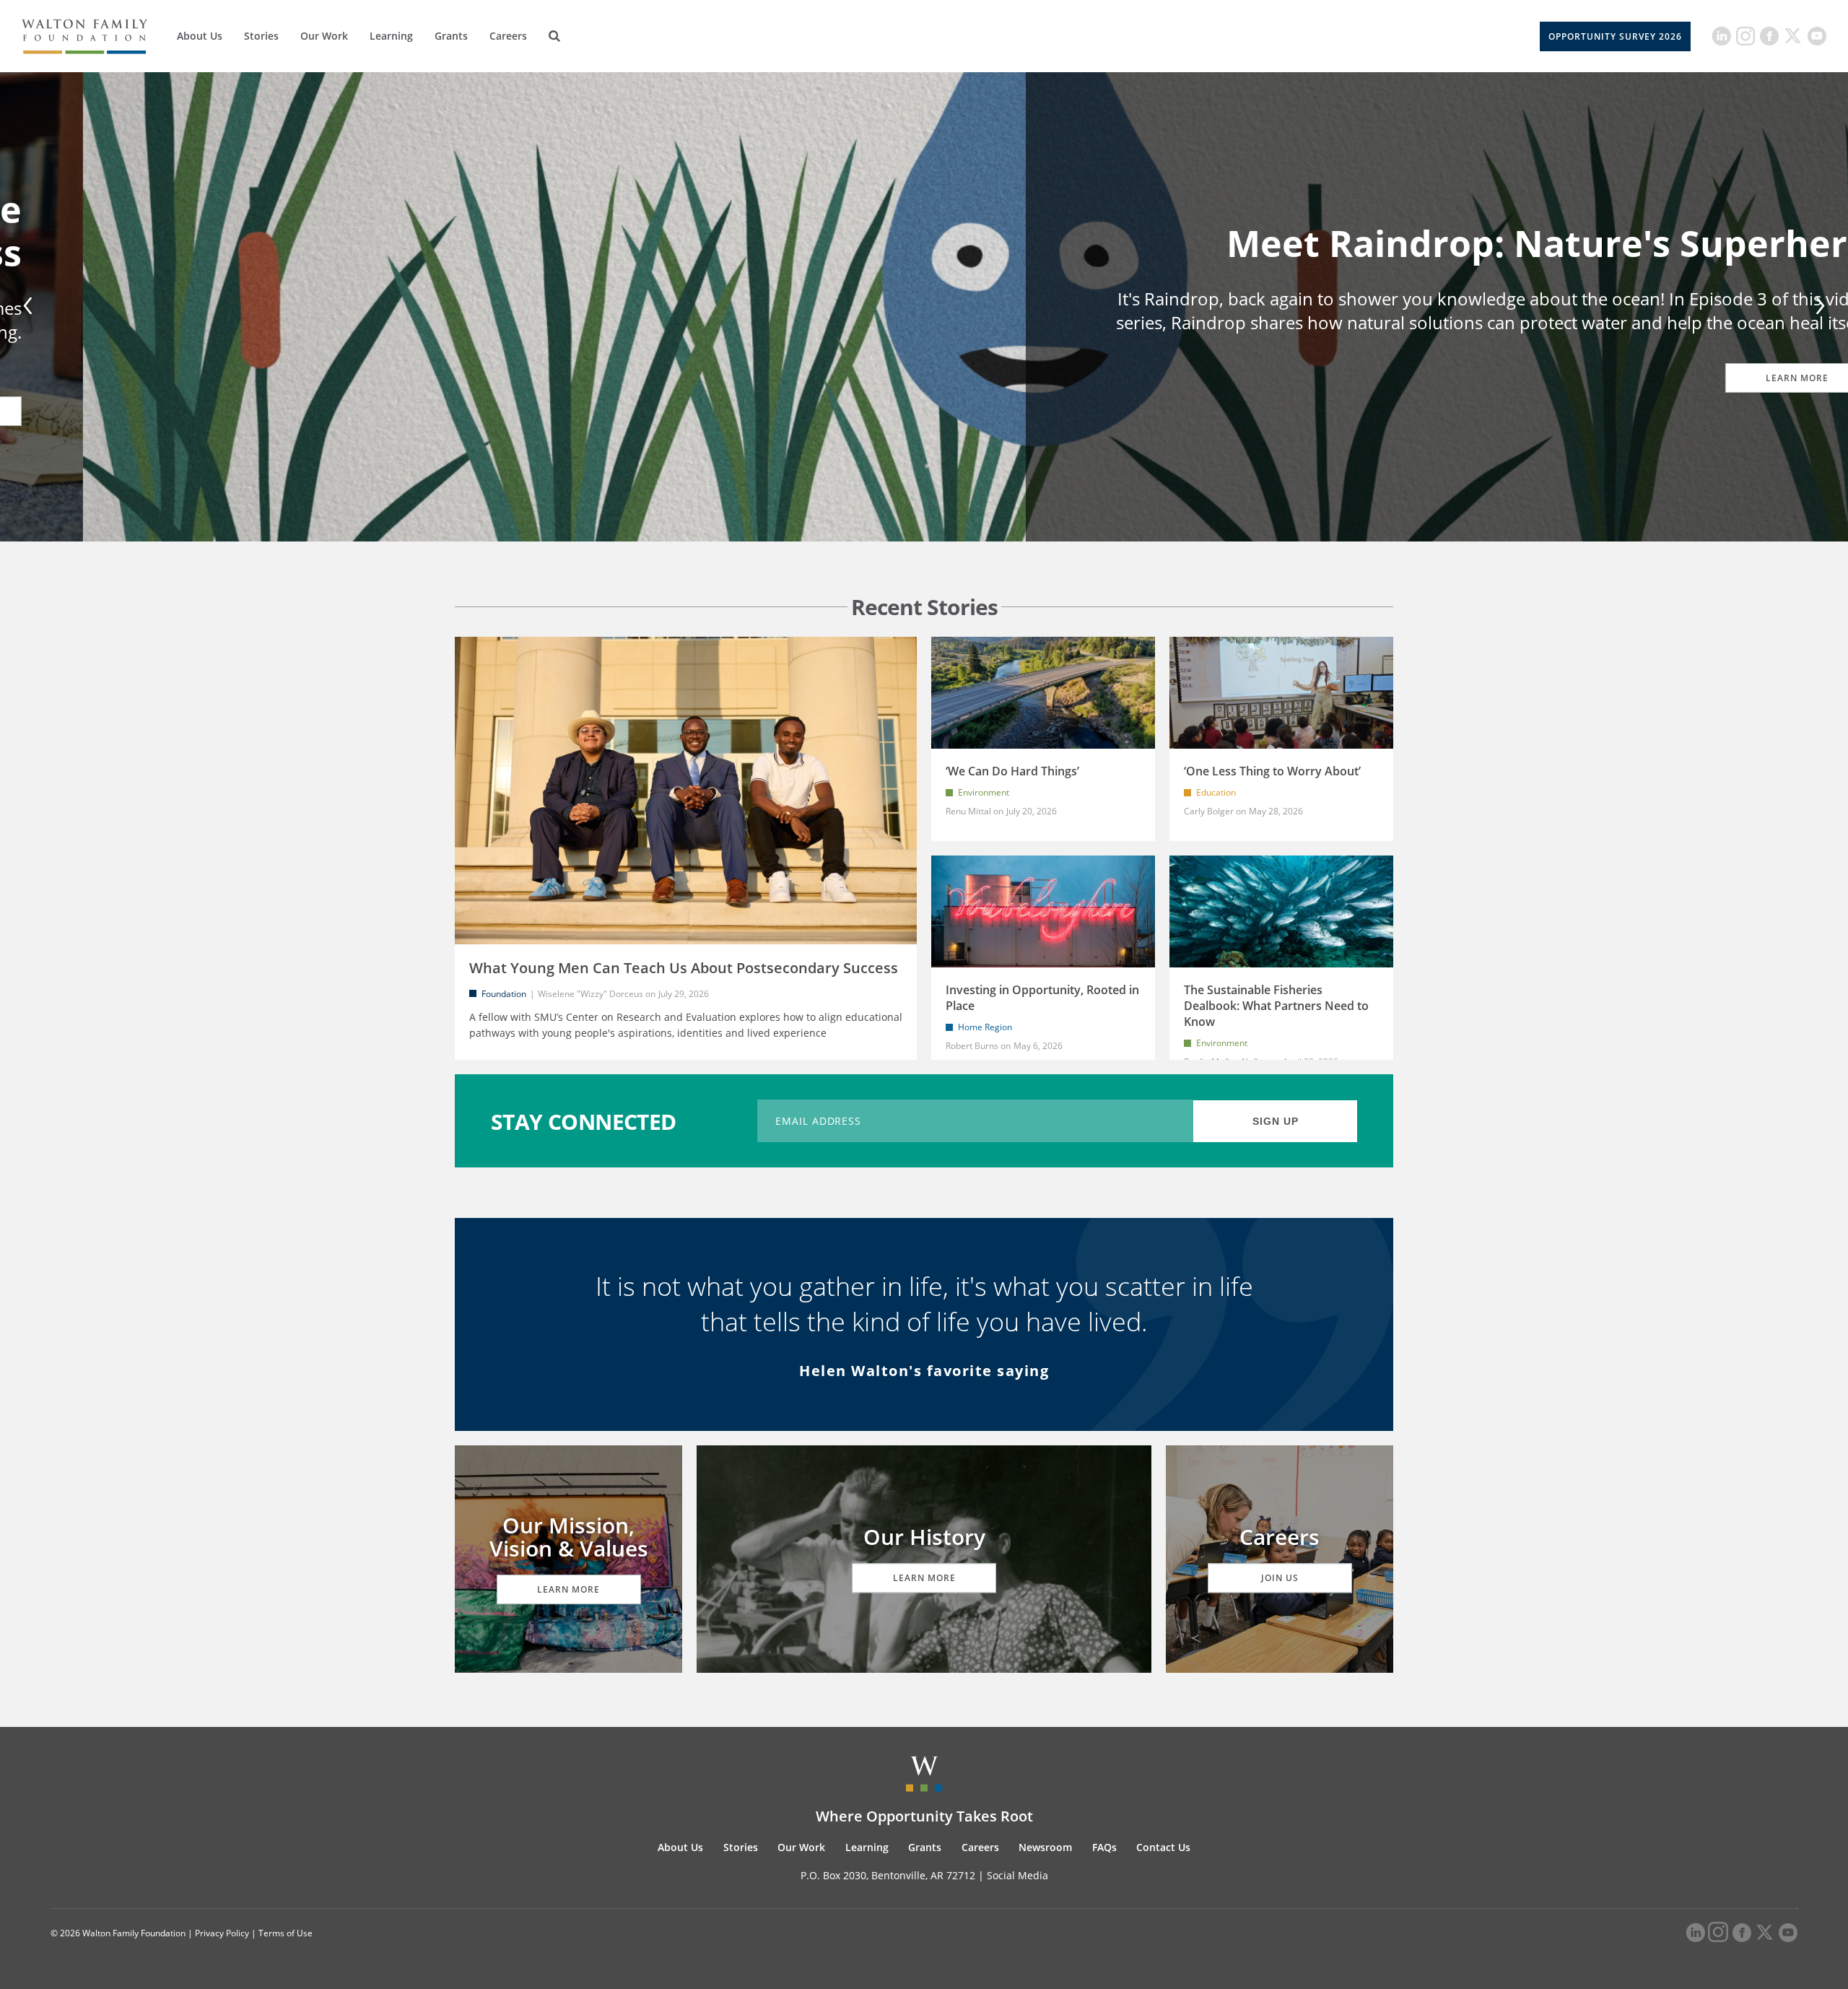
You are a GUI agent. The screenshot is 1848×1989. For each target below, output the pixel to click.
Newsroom (1045, 1847)
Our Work (324, 36)
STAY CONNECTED (584, 1121)
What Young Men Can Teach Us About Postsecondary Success (684, 968)
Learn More (199, 378)
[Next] (1818, 307)
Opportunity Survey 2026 (1615, 36)
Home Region (985, 1027)
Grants (451, 36)
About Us (200, 36)
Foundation (504, 994)
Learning (391, 36)
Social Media (1017, 1875)
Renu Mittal (968, 811)
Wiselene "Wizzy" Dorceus (590, 994)
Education (1216, 792)
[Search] (554, 36)
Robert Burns (972, 1046)
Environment (984, 792)
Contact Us (1163, 1847)
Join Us (1280, 1578)
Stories (261, 36)
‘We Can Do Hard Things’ (1012, 771)
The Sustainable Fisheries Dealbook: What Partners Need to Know (1276, 1006)
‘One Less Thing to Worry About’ (1272, 771)
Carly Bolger (1209, 811)
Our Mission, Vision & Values (569, 1537)
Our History (924, 1537)
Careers (508, 36)
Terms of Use (286, 1933)
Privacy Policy (222, 1933)
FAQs (1104, 1847)
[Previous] (30, 307)
